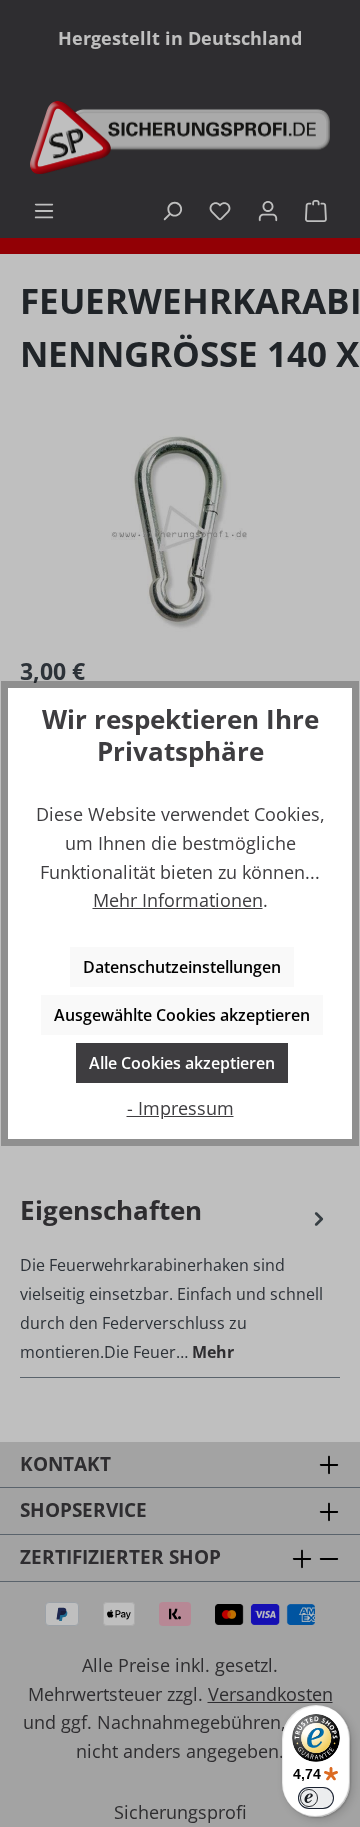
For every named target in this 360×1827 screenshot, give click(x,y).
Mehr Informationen (178, 900)
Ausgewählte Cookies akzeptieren (182, 1015)
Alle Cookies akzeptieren (182, 1063)
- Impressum (180, 1108)
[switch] (316, 1798)
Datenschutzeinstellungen (182, 967)
